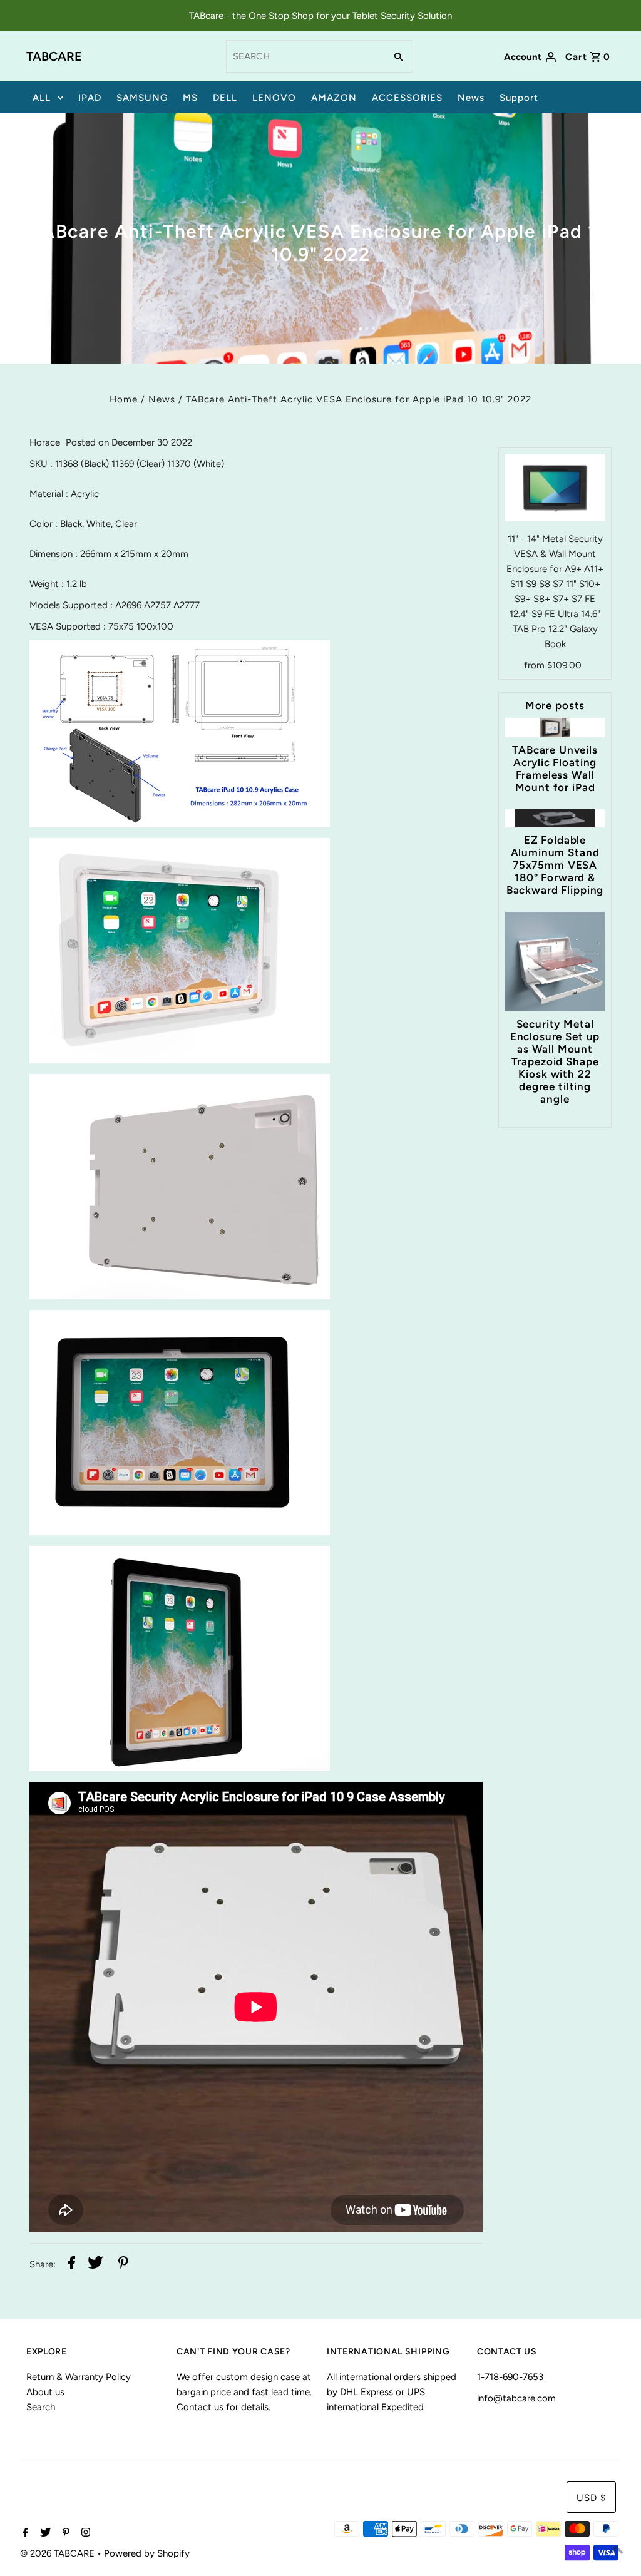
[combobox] (305, 56)
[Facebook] (24, 2533)
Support (519, 98)
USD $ (591, 2498)
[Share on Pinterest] (123, 2265)
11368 (67, 464)
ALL (42, 98)
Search (41, 2407)
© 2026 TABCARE (59, 2553)
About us (45, 2392)
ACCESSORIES (407, 98)
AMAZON (334, 98)
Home (124, 399)
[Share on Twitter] (95, 2265)
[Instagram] (84, 2533)
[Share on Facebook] (72, 2265)
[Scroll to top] (616, 2551)
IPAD (90, 98)
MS (190, 98)
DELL (225, 98)
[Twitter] (44, 2533)
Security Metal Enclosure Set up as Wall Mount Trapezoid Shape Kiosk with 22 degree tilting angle (555, 1061)
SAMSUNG (142, 98)
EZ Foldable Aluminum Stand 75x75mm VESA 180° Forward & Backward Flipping (555, 865)
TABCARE (54, 56)
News (471, 98)
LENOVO (274, 98)
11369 (124, 464)
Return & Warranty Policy (79, 2377)
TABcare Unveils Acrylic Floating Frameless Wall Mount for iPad (555, 769)
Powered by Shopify (147, 2553)
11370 (180, 464)
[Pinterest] (64, 2533)
